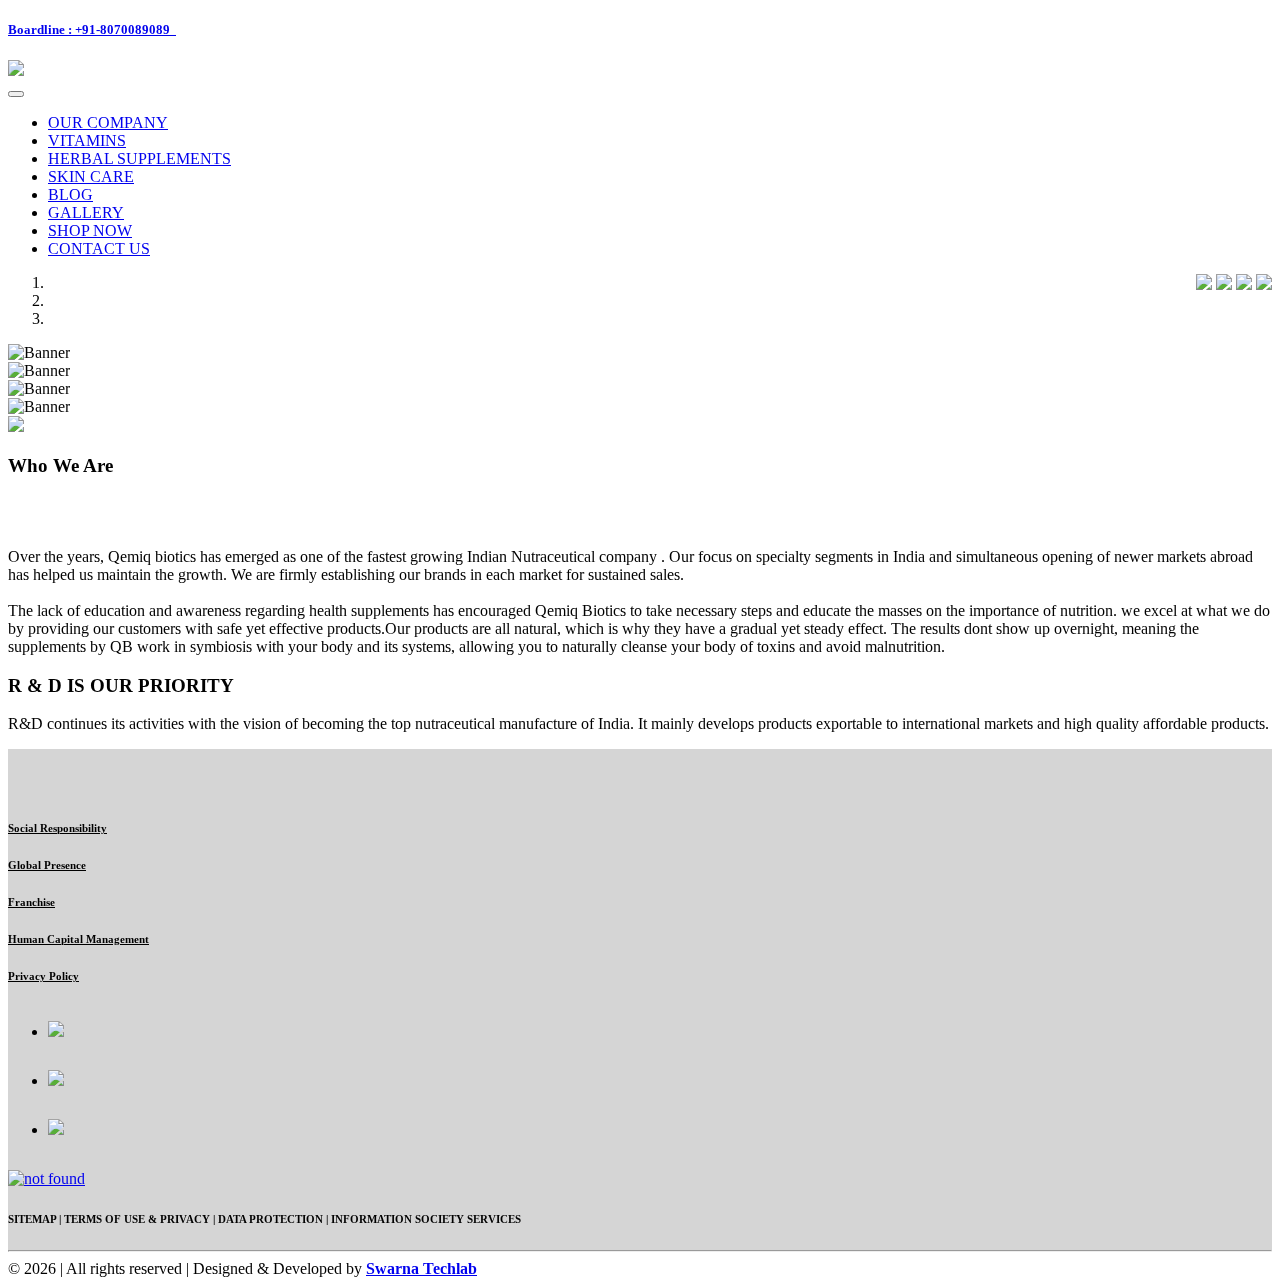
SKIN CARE (91, 176)
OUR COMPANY (108, 122)
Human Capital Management (78, 939)
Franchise (31, 902)
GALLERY (86, 212)
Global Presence (47, 865)
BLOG (70, 194)
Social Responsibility (57, 828)
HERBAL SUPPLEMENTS (139, 158)
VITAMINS (87, 140)
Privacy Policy (43, 976)
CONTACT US (99, 248)
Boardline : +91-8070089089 (92, 29)
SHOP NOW (90, 230)
